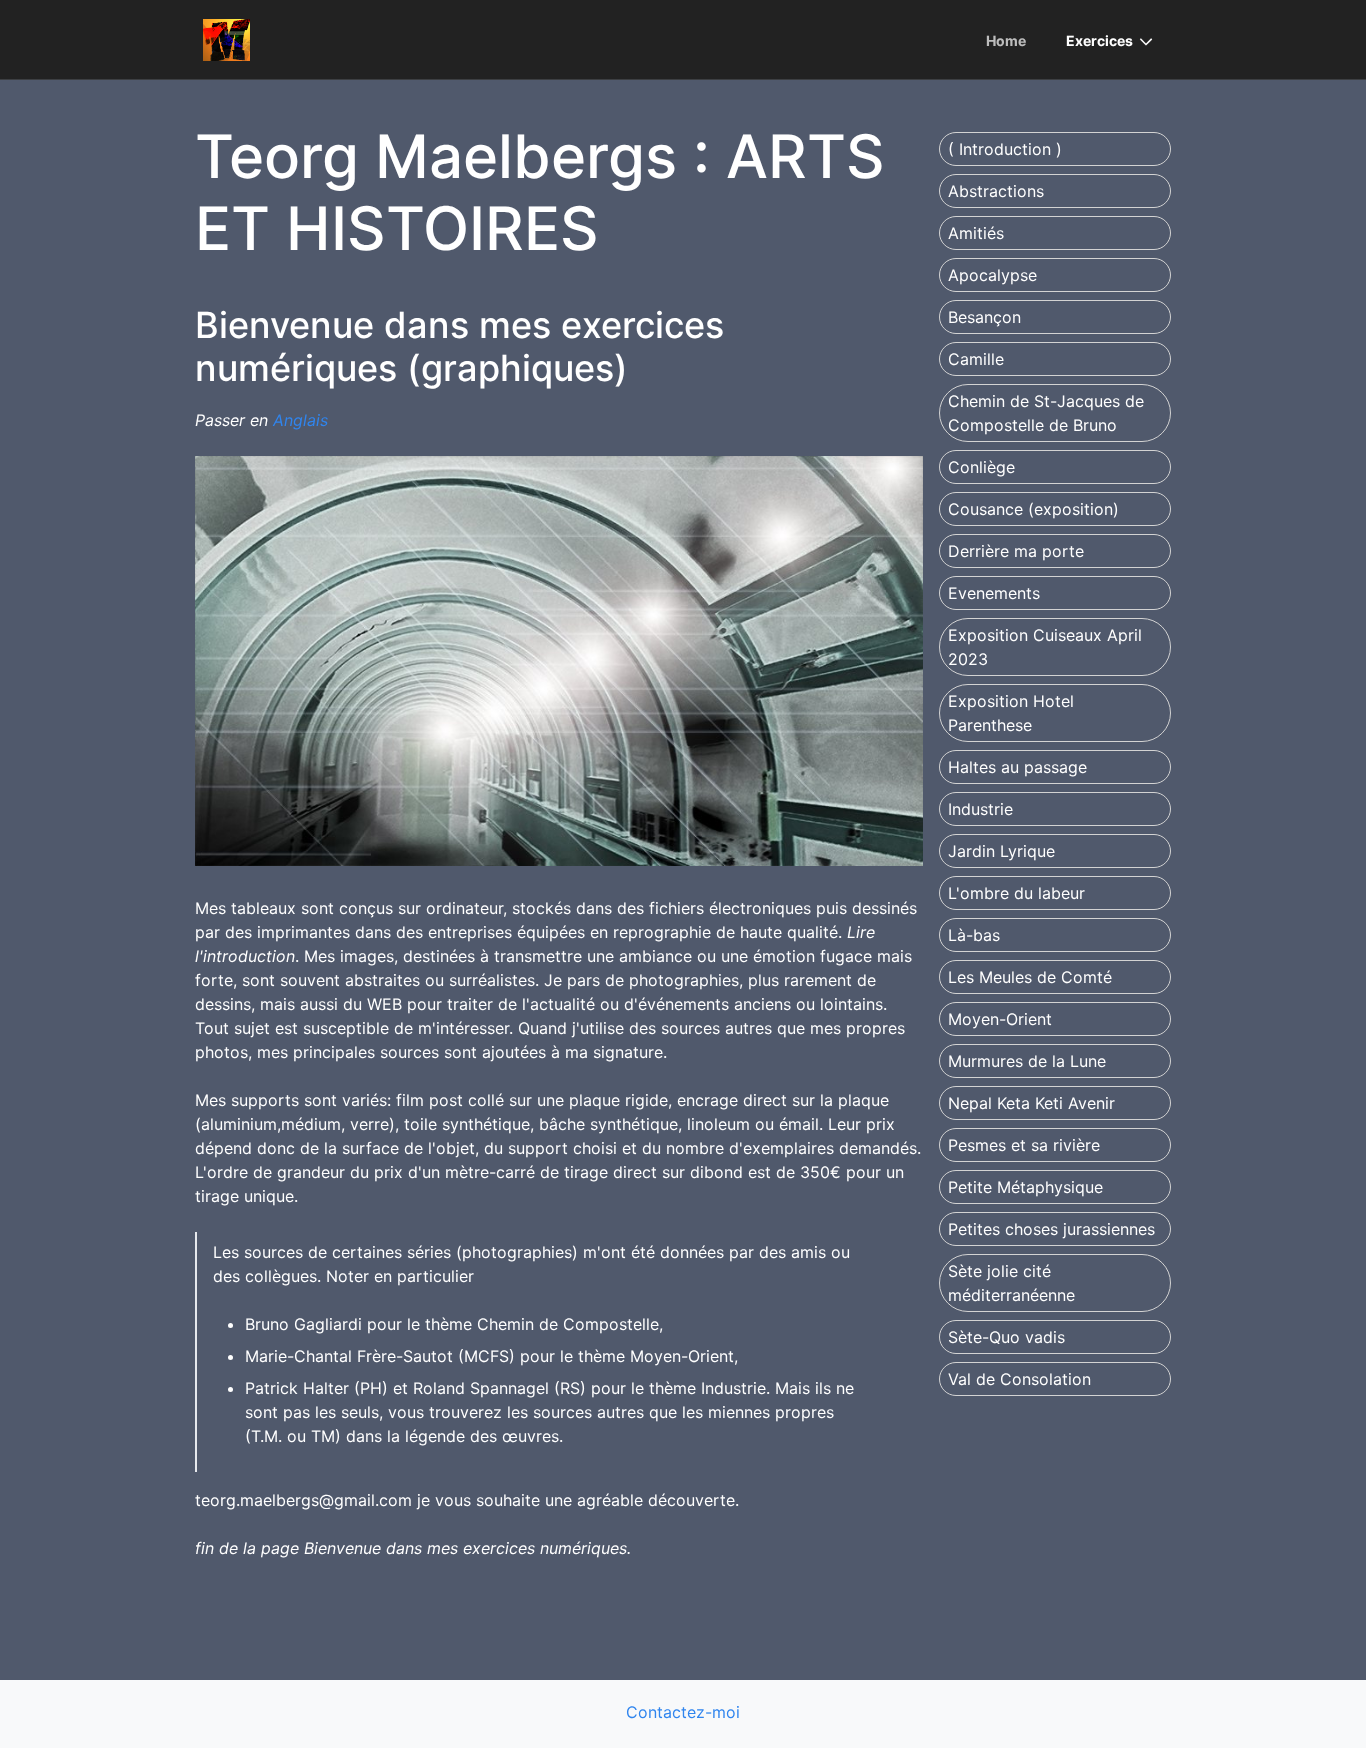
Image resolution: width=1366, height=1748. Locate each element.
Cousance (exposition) (1033, 509)
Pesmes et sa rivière (1024, 1145)
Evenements (994, 593)
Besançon (984, 317)
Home (1006, 40)
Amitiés (976, 233)
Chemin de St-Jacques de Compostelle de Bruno (1046, 413)
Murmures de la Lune (1027, 1061)
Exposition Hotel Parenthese (1011, 713)
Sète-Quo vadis (1006, 1337)
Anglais (300, 420)
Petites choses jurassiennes (1051, 1229)
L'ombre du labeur (1016, 893)
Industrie (980, 809)
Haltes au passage (1017, 767)
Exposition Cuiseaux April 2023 (1045, 647)
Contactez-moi (683, 1712)
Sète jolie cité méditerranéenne (1011, 1283)
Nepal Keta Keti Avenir (1031, 1103)
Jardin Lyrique (1001, 851)
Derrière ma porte (1016, 551)
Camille (976, 359)
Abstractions (996, 191)
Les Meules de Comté (1030, 977)
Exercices (1099, 40)
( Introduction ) (1005, 149)
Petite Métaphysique (1025, 1187)
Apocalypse (992, 275)
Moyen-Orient (1000, 1019)
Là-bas (974, 935)
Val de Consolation (1019, 1379)
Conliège (981, 467)
